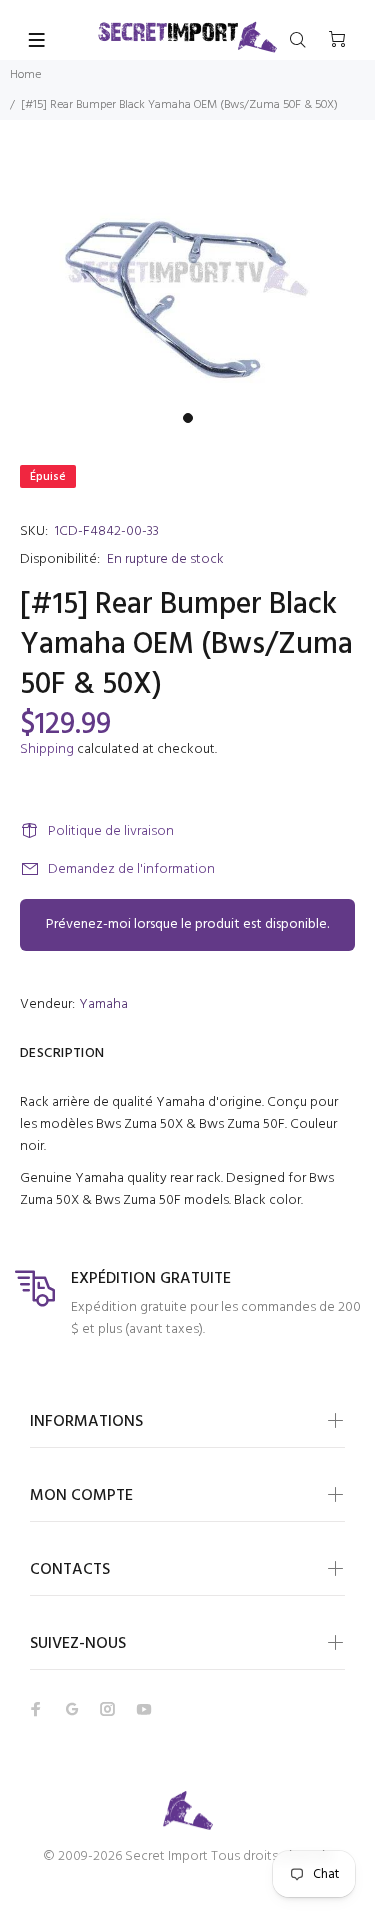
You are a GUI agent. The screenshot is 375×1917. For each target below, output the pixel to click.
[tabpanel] (187, 278)
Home (25, 75)
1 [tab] (188, 418)
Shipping (47, 749)
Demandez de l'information (131, 869)
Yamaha (103, 1004)
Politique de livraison (111, 831)
